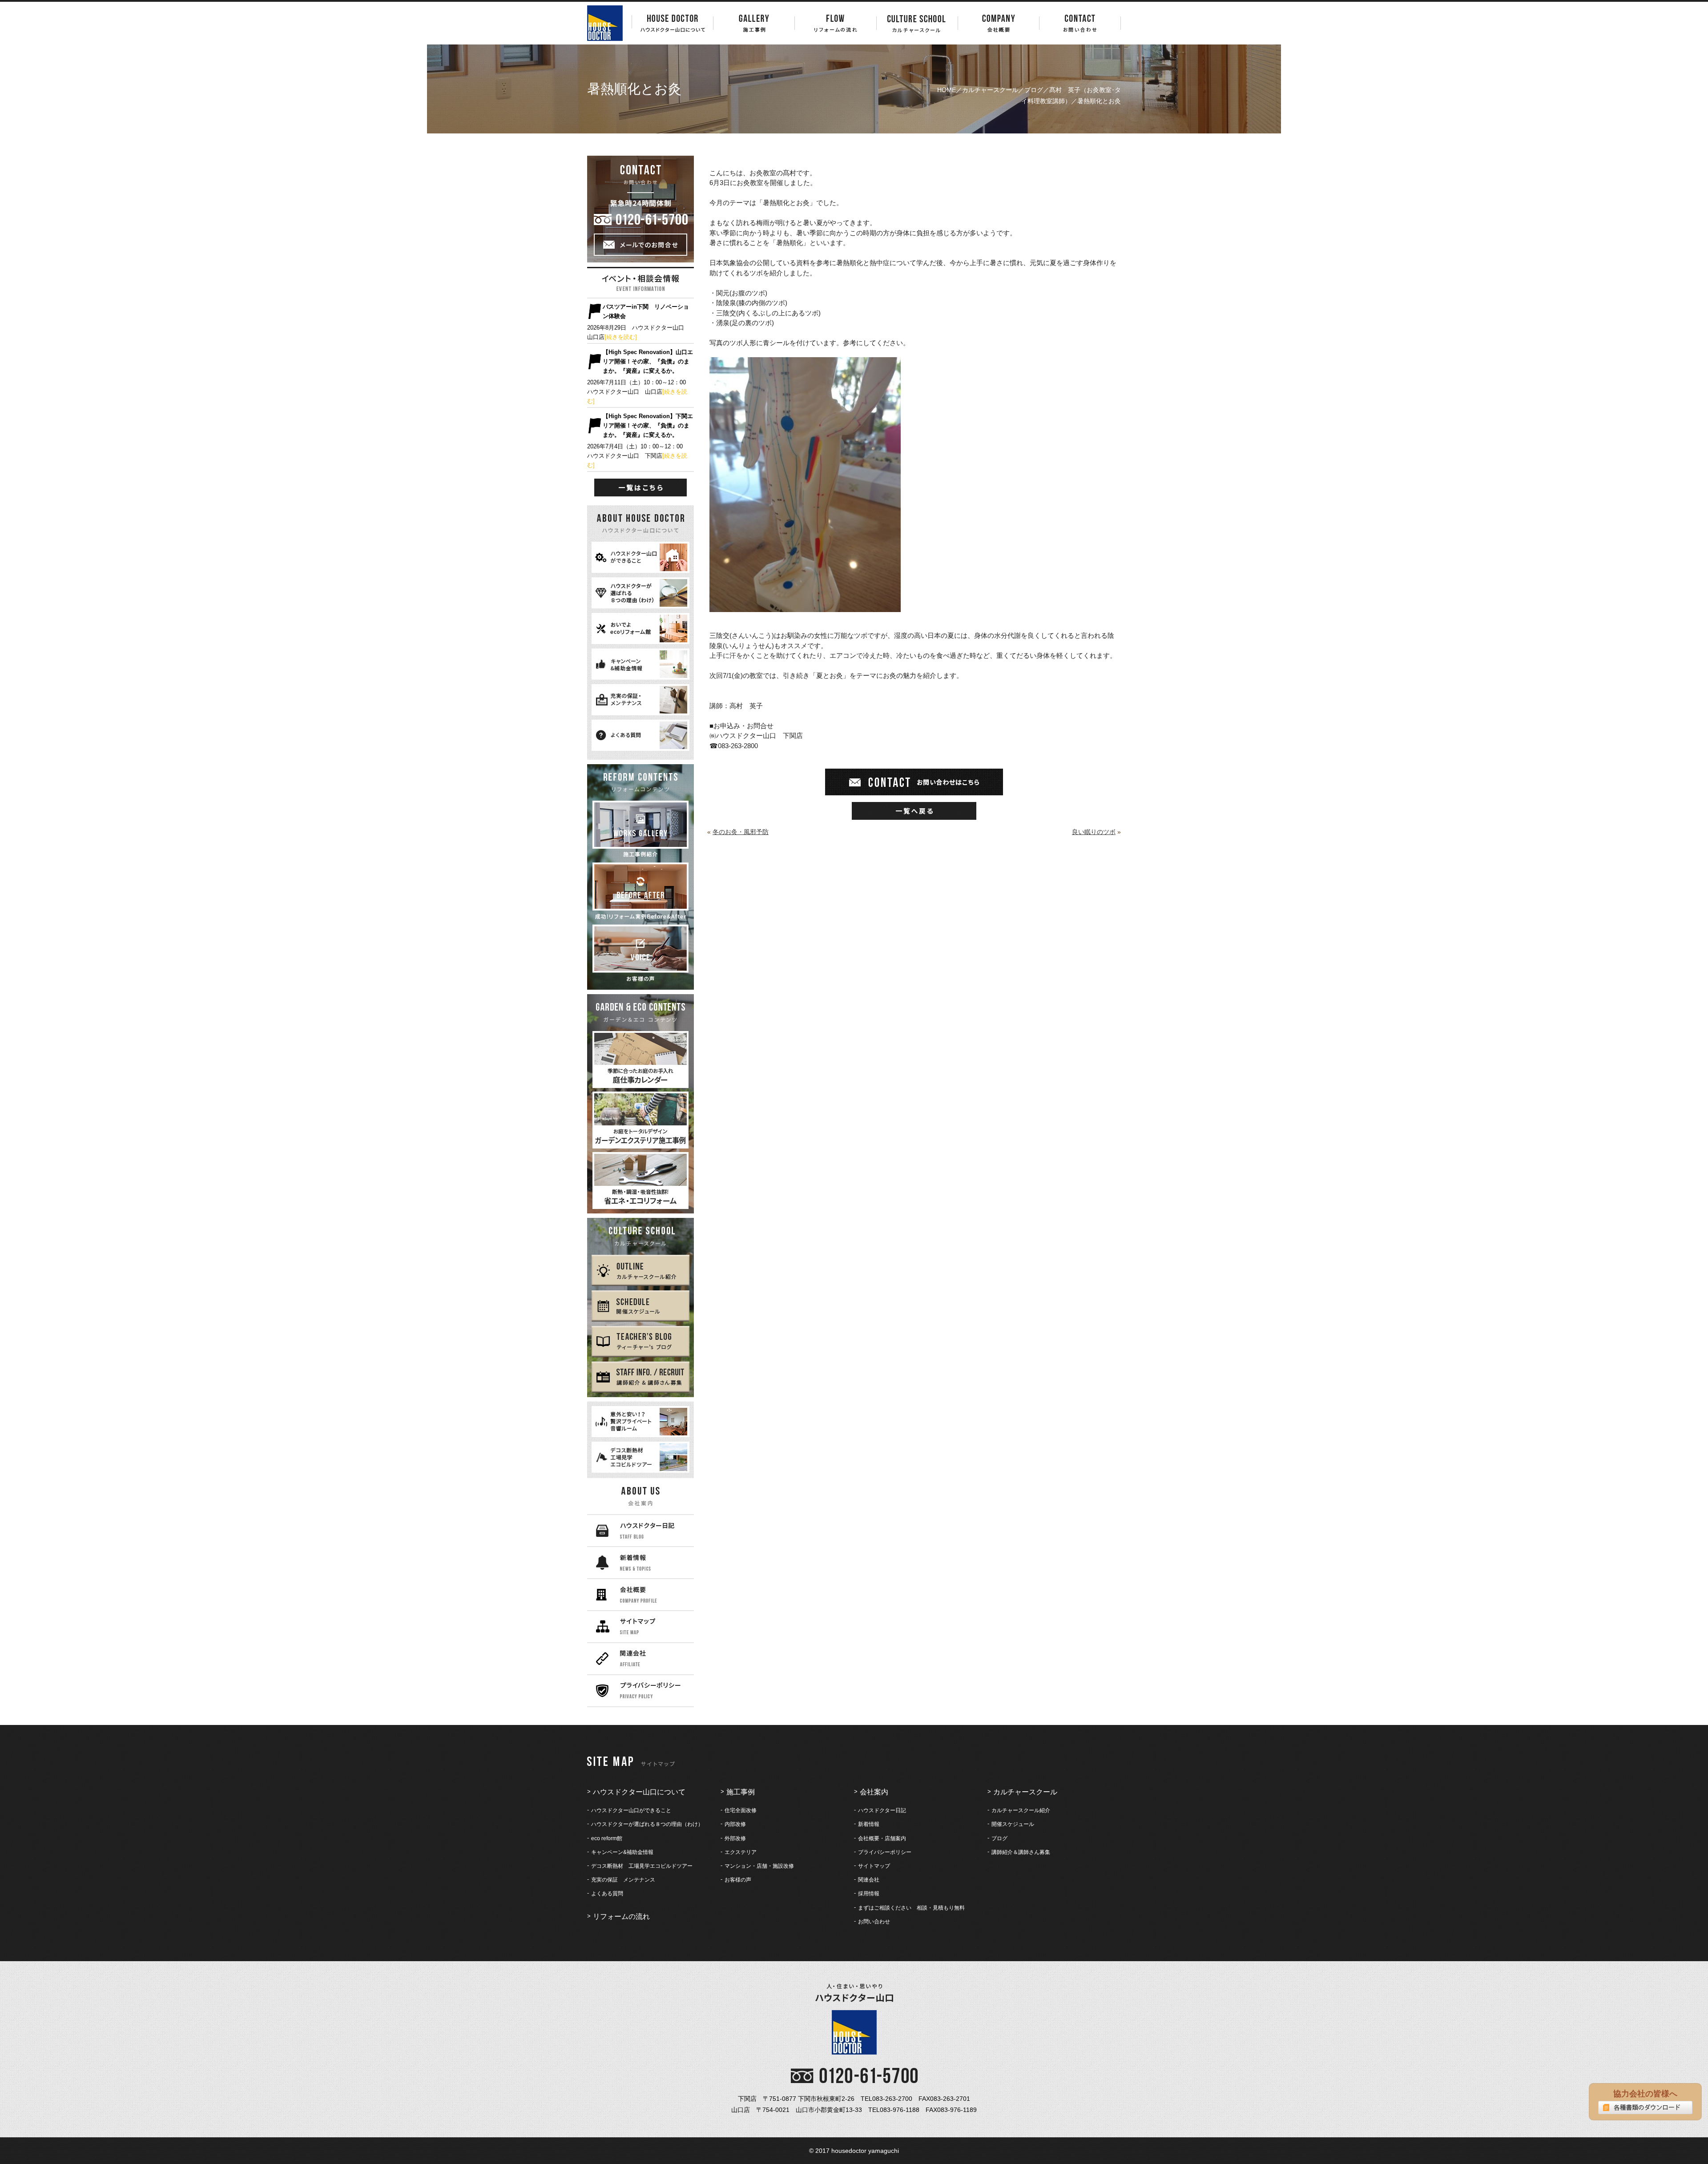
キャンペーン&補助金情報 (622, 1852)
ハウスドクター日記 (882, 1810)
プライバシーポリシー (885, 1852)
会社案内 (874, 1792)
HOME (947, 90)
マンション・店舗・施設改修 (759, 1866)
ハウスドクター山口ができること (631, 1810)
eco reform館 (607, 1838)
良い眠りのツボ (1094, 832)
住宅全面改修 (741, 1810)
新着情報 (869, 1824)
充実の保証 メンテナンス (623, 1880)
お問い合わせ (874, 1922)
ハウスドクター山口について (639, 1792)
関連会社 (869, 1880)
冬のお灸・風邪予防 (741, 832)
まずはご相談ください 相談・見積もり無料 (911, 1908)
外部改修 (735, 1838)
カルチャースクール (990, 90)
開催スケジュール (1013, 1824)
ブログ (1034, 90)
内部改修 (735, 1824)
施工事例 (741, 1792)
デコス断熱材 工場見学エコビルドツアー (642, 1866)
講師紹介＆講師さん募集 (1021, 1852)
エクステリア (741, 1852)
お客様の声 (738, 1880)
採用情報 (869, 1894)
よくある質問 (607, 1894)
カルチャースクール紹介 (1021, 1810)
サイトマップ (874, 1866)
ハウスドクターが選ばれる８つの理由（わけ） (647, 1824)
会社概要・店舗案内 (882, 1838)
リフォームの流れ (621, 1916)
